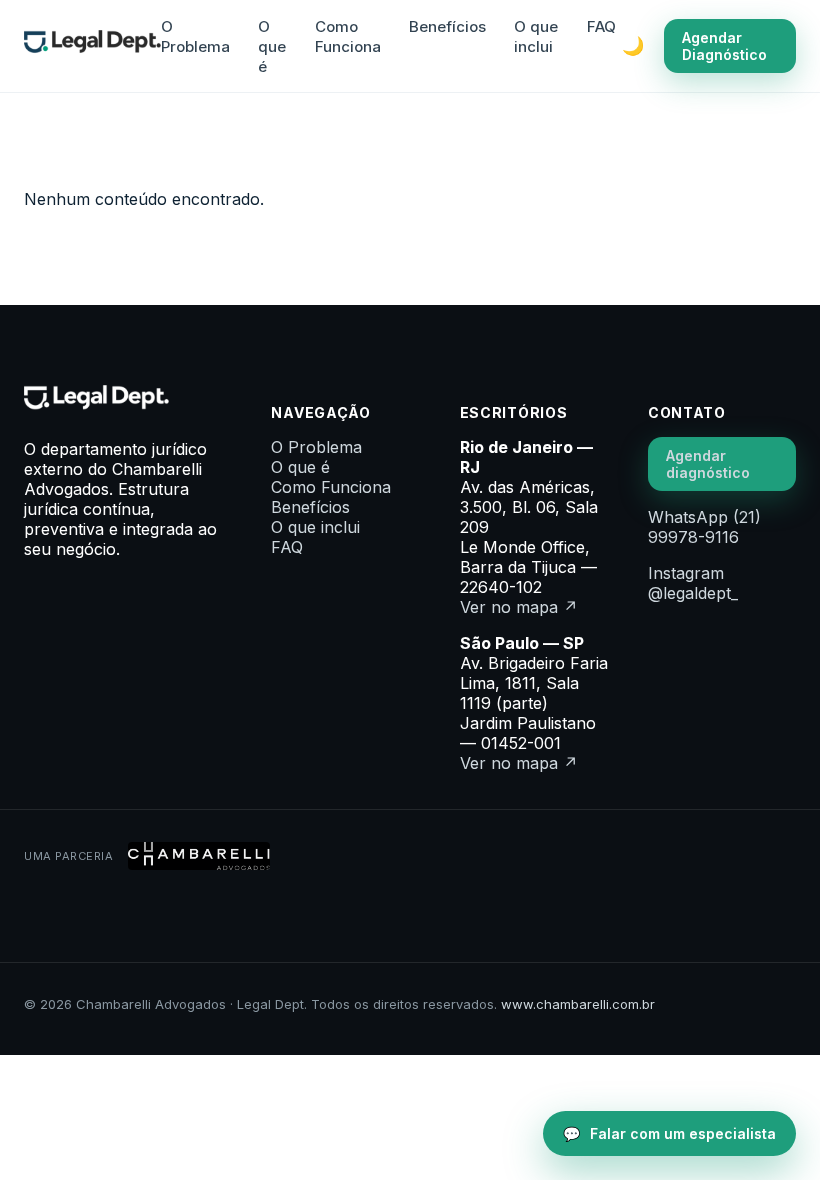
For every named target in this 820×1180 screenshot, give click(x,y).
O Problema (195, 36)
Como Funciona (348, 36)
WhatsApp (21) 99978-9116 (704, 527)
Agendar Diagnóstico (724, 46)
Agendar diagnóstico (708, 464)
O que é (272, 46)
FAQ (601, 26)
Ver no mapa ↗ (519, 607)
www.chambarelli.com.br (578, 1004)
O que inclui (536, 36)
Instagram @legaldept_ (693, 583)
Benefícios (447, 26)
